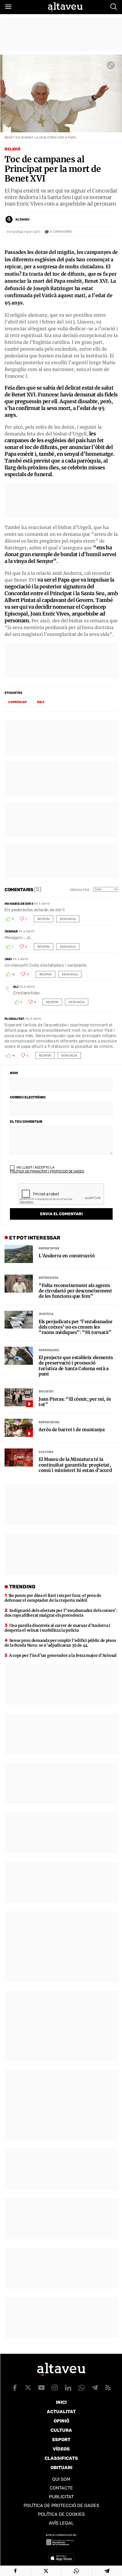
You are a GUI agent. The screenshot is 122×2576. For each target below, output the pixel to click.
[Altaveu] (65, 7)
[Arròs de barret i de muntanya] (19, 1428)
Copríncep (17, 702)
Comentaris (61, 232)
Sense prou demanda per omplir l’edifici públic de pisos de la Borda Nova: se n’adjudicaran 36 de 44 (60, 1643)
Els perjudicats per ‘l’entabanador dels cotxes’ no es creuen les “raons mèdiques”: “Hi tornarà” (76, 1327)
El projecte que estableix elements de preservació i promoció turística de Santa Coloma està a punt (76, 1366)
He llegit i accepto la (47, 1169)
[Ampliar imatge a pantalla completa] (111, 65)
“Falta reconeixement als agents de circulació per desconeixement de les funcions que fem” (75, 1291)
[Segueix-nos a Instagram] (55, 2388)
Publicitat (61, 2497)
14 (13, 1056)
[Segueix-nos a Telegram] (95, 2388)
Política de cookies (61, 2514)
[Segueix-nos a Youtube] (41, 2388)
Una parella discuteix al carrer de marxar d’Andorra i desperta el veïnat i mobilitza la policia (57, 1628)
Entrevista (49, 1278)
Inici (61, 2402)
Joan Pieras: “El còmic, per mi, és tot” (75, 1402)
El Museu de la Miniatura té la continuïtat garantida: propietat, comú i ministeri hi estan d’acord (75, 1465)
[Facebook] (15, 2571)
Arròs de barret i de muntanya (72, 1430)
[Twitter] (46, 2571)
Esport (61, 2440)
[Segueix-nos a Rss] (108, 2388)
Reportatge (49, 1248)
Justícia (46, 1314)
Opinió (61, 2421)
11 (28, 975)
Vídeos (61, 2449)
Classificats (61, 2458)
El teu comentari (26, 1122)
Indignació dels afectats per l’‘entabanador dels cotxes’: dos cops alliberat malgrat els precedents (61, 1613)
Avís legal (61, 2523)
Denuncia (68, 919)
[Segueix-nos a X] (28, 2388)
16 (13, 975)
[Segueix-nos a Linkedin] (68, 2388)
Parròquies (49, 1350)
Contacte (61, 2488)
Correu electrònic (28, 1097)
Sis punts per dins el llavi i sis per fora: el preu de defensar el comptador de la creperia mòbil (53, 1598)
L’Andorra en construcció (67, 1256)
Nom (14, 1073)
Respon (44, 919)
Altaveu (22, 220)
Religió (12, 149)
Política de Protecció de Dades (61, 2505)
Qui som (61, 2479)
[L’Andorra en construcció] (19, 1254)
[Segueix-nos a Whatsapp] (81, 2388)
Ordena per (79, 890)
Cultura (46, 1452)
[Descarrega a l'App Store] (61, 2558)
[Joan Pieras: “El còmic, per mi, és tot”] (19, 1397)
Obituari (61, 2468)
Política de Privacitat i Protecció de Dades (47, 1171)
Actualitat (61, 2412)
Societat (46, 1391)
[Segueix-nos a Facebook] (15, 2388)
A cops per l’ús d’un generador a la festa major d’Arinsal (63, 1655)
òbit (41, 702)
